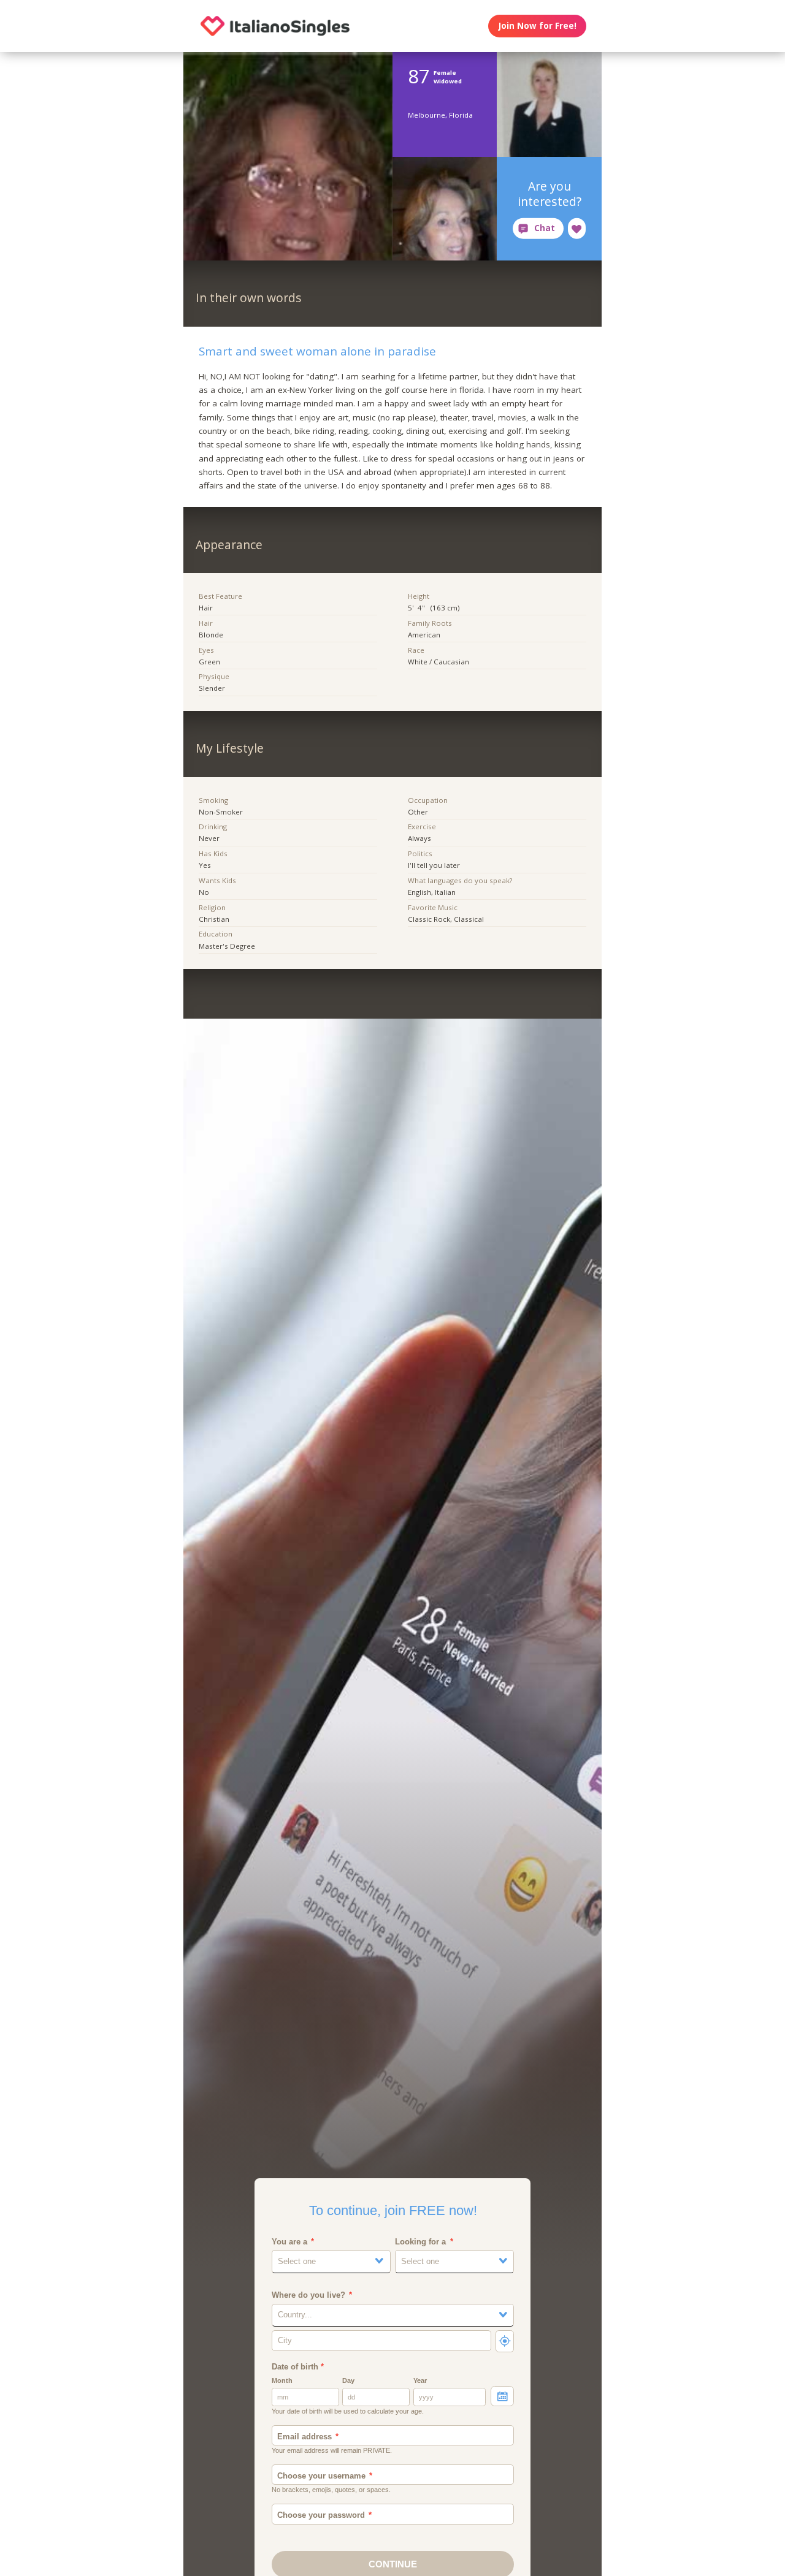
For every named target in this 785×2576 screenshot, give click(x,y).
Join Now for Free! (538, 26)
